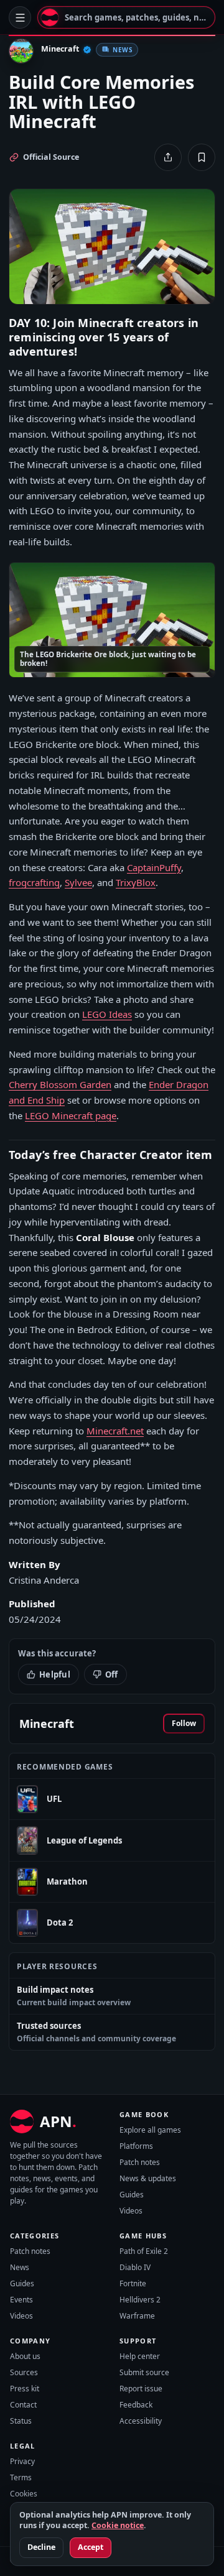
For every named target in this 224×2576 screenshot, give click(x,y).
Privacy (22, 2461)
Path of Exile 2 (144, 2251)
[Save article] (202, 157)
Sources (24, 2372)
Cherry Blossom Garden (60, 1084)
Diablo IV (135, 2267)
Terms (21, 2477)
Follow (184, 1723)
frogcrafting (34, 882)
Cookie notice (118, 2525)
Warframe (137, 2316)
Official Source (51, 157)
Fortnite (133, 2283)
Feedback (136, 2405)
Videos (131, 2211)
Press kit (25, 2389)
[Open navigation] (20, 17)
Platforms (136, 2146)
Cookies (24, 2494)
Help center (140, 2356)
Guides (132, 2195)
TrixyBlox (136, 882)
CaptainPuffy (154, 867)
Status (21, 2421)
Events (21, 2300)
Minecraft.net (115, 1431)
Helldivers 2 (140, 2300)
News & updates (148, 2178)
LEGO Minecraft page (71, 1115)
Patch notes (140, 2162)
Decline (41, 2547)
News (20, 2267)
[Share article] (168, 157)
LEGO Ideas (107, 1014)
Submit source (144, 2372)
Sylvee (78, 882)
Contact (23, 2405)
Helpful (55, 1674)
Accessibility (141, 2421)
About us (25, 2356)
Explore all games (150, 2130)
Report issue (141, 2389)
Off (112, 1674)
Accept (91, 2547)
